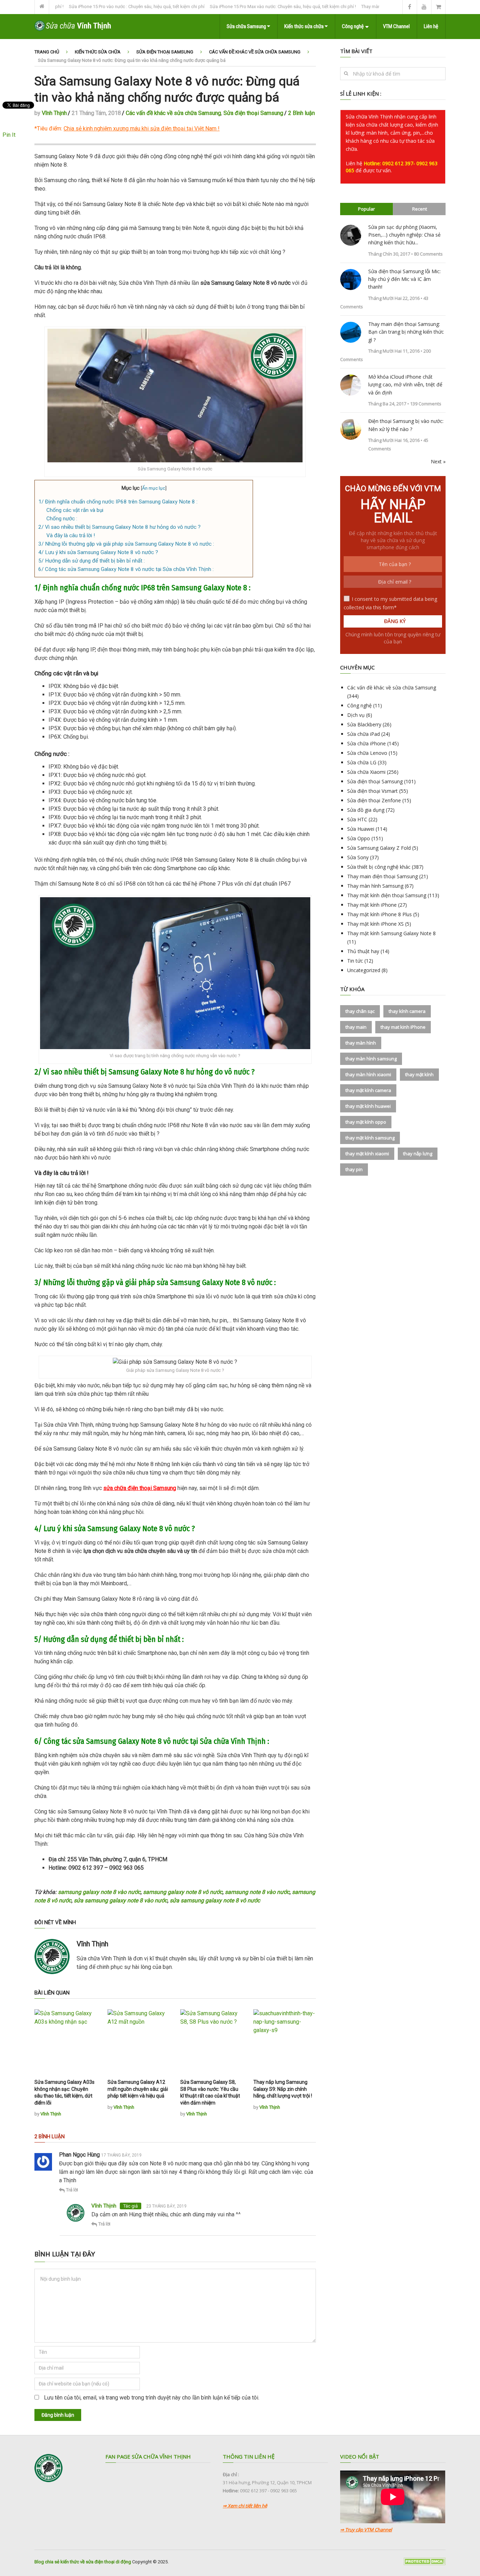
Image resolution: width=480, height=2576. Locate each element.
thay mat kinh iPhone (403, 1027)
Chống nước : (62, 519)
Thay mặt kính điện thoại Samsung (387, 895)
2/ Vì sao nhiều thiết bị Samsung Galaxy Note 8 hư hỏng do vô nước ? (119, 527)
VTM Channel (396, 26)
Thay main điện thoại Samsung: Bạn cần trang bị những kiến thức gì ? (406, 332)
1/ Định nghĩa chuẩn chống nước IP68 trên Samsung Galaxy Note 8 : (118, 502)
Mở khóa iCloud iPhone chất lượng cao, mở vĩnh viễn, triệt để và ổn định (405, 385)
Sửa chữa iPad (364, 734)
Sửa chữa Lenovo (367, 753)
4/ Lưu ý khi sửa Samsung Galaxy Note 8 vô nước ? (98, 552)
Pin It (9, 135)
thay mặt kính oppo (366, 1122)
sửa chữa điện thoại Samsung (140, 1488)
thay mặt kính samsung (370, 1138)
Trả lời (72, 2190)
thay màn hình (361, 1043)
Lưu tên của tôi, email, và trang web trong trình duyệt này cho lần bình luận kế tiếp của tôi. (152, 2398)
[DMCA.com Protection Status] (424, 2564)
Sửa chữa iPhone (367, 743)
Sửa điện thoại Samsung (165, 52)
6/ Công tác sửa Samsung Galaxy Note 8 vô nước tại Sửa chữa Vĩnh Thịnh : (126, 569)
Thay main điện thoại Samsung (382, 876)
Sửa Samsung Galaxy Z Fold (379, 848)
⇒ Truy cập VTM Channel (366, 2530)
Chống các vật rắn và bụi (75, 510)
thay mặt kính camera (368, 1090)
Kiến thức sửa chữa (304, 26)
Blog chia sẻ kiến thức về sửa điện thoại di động (83, 2562)
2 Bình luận (301, 113)
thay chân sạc (360, 1011)
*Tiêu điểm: (125, 129)
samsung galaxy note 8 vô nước (183, 1892)
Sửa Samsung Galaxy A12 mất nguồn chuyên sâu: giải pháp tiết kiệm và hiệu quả (138, 2089)
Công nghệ (353, 26)
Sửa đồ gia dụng (366, 810)
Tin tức (355, 961)
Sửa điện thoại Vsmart (372, 791)
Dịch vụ (356, 715)
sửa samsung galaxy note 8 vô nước (215, 1900)
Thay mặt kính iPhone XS (375, 924)
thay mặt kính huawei (368, 1106)
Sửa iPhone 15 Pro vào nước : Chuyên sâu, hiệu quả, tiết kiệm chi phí (89, 7)
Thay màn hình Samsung (375, 886)
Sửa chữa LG (362, 762)
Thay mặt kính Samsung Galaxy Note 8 (391, 933)
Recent (420, 209)
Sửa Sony (358, 857)
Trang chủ (47, 52)
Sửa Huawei (361, 829)
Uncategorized (364, 970)
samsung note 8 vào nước (257, 1892)
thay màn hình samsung (371, 1059)
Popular (367, 209)
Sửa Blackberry (364, 724)
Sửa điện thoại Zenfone (374, 800)
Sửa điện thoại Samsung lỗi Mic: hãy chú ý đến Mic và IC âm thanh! (404, 279)
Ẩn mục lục (154, 488)
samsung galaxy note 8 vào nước (99, 1892)
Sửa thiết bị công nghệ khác (379, 867)
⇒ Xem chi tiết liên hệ (245, 2506)
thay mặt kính (419, 1074)
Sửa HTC (357, 819)
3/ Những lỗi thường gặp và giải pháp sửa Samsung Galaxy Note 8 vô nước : (126, 544)
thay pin (354, 1169)
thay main (356, 1027)
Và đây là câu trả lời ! (71, 535)
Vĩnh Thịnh (54, 113)
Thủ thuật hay (363, 951)
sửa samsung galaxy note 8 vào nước (121, 1900)
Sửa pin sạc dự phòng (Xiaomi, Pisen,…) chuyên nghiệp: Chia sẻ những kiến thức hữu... (404, 235)
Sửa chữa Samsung (247, 26)
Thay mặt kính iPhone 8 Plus (380, 914)
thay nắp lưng (418, 1154)
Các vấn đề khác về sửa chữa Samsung (255, 52)
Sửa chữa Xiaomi (366, 772)
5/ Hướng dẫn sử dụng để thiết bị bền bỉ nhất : (92, 561)
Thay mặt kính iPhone (372, 905)
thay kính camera (407, 1011)
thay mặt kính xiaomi (367, 1154)
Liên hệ (431, 26)
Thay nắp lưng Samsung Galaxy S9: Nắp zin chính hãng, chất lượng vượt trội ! (283, 2089)
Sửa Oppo (359, 838)
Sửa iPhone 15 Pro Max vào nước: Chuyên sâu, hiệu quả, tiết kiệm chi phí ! (235, 7)
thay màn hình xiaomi (368, 1074)
